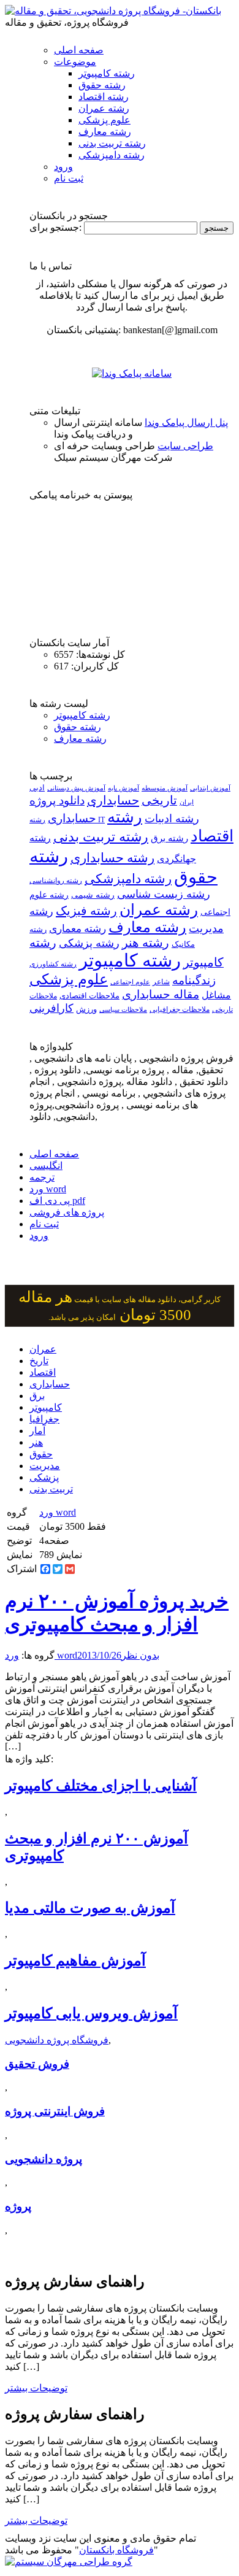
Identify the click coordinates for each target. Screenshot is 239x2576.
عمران (43, 1349)
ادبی (37, 788)
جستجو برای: (55, 227)
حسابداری (113, 800)
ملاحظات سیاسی (123, 1009)
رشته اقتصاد (104, 97)
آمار (37, 1431)
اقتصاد (43, 1372)
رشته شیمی (93, 895)
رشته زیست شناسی (164, 894)
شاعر (161, 982)
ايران (187, 802)
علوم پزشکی (104, 120)
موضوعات (75, 62)
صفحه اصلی (79, 50)
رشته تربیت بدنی (112, 143)
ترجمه (42, 1177)
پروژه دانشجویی (44, 2159)
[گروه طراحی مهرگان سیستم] (69, 2562)
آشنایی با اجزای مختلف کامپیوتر (101, 1786)
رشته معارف (105, 132)
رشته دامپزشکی (112, 155)
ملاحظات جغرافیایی (180, 1009)
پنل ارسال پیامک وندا (186, 422)
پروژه (18, 2206)
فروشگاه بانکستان (116, 2550)
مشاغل (216, 995)
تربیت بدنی (51, 1489)
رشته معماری (78, 929)
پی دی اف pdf (57, 1201)
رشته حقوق (102, 85)
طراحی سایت (185, 446)
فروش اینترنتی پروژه (55, 2111)
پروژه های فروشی (67, 1212)
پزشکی (44, 1477)
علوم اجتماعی (130, 982)
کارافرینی (51, 1008)
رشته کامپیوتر (107, 73)
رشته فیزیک (86, 911)
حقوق (41, 1454)
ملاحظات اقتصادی (89, 996)
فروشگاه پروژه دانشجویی (57, 2040)
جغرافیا (44, 1419)
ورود (63, 167)
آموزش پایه (123, 788)
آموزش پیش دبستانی (76, 788)
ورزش (86, 1009)
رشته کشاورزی (53, 964)
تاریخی (159, 800)
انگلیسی (46, 1166)
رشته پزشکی (89, 943)
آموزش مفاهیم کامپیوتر (75, 1961)
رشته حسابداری (112, 858)
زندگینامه (194, 980)
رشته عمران (104, 108)
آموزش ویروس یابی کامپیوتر (91, 2013)
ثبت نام (69, 178)
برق (37, 1396)
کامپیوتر (46, 1407)
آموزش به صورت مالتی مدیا (90, 1908)
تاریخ (39, 1361)
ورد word (48, 1189)
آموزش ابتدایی (210, 788)
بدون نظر (140, 1655)
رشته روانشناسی (56, 881)
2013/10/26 (99, 1655)
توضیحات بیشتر (36, 2388)
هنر (36, 1442)
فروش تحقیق (37, 2064)
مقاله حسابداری (161, 994)
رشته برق (169, 838)
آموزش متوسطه (165, 788)
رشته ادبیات (172, 819)
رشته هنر (146, 943)
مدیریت (45, 1466)
